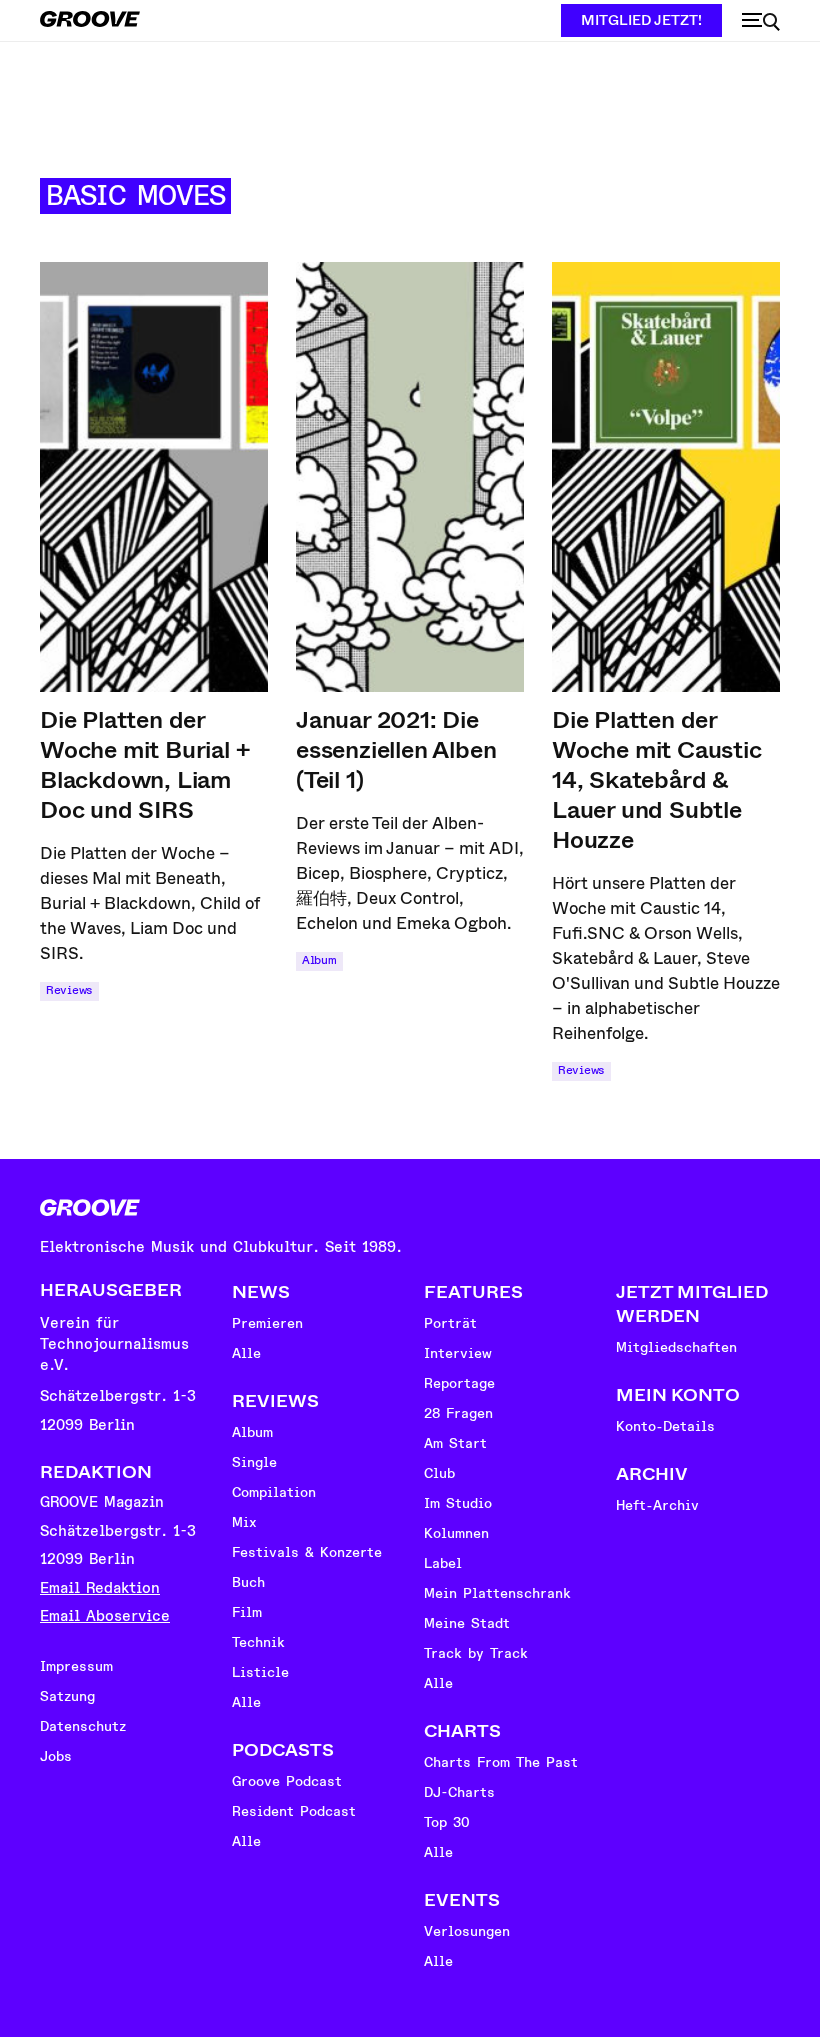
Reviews (69, 990)
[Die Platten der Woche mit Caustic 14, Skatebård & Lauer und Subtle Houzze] (666, 477)
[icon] (761, 22)
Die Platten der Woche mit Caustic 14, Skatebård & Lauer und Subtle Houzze (657, 780)
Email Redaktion (100, 1588)
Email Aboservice (105, 1616)
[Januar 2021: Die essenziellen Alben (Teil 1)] (410, 477)
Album (319, 960)
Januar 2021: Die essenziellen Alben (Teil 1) (396, 750)
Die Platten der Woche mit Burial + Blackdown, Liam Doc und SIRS (144, 765)
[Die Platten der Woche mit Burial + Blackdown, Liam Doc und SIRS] (154, 477)
